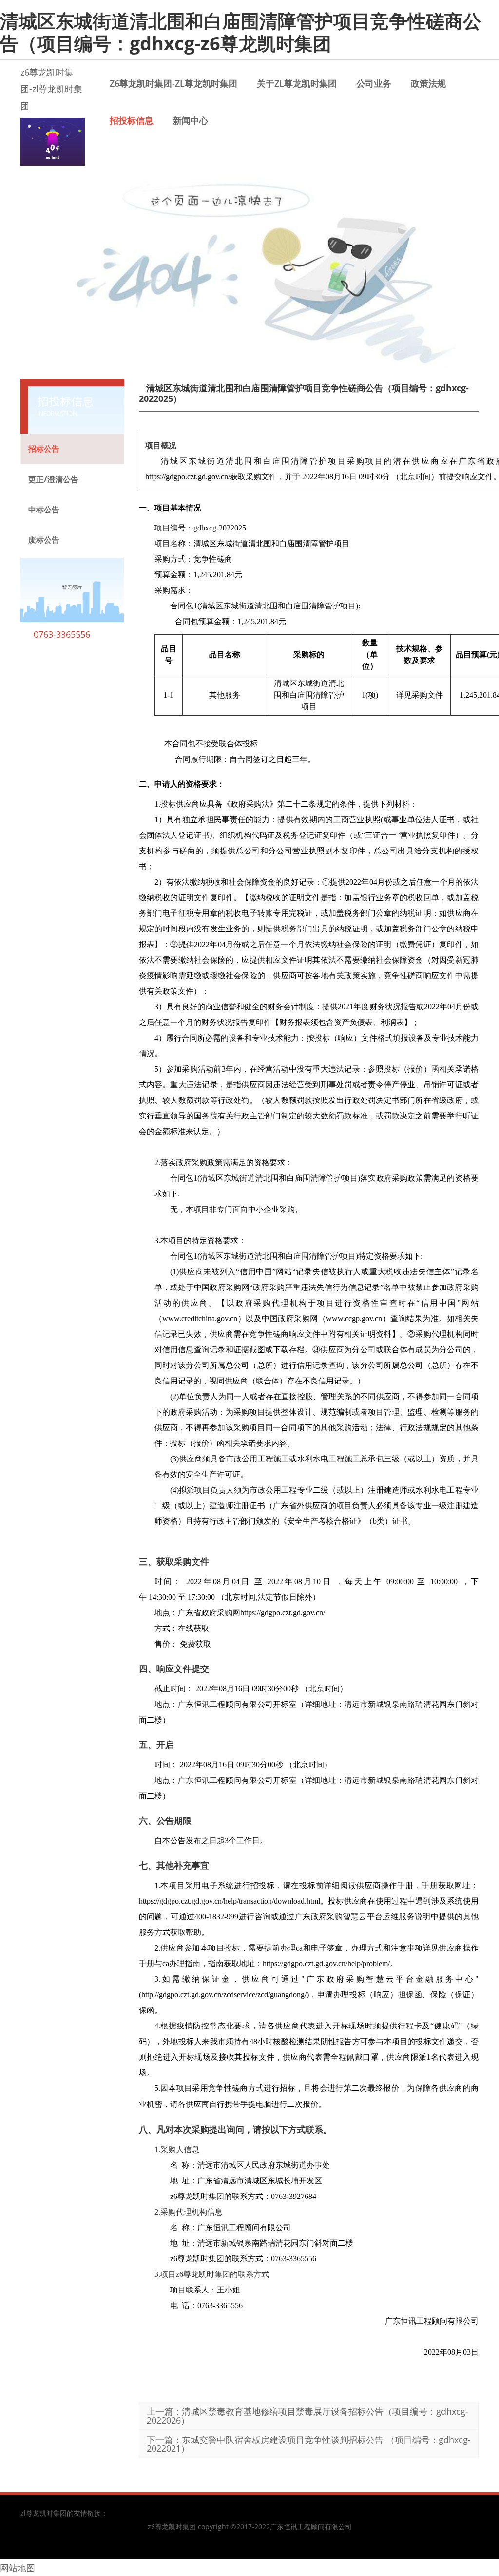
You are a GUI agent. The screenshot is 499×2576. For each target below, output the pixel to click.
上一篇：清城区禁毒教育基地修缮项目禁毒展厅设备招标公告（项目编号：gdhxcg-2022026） (307, 2416)
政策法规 (428, 83)
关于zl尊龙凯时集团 (297, 83)
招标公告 (44, 449)
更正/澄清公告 (53, 479)
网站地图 (18, 2568)
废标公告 (44, 540)
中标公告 (44, 510)
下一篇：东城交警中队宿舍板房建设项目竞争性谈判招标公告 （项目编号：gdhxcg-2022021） (309, 2444)
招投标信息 (132, 120)
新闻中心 (191, 120)
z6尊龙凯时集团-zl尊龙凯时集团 (51, 89)
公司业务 (374, 83)
